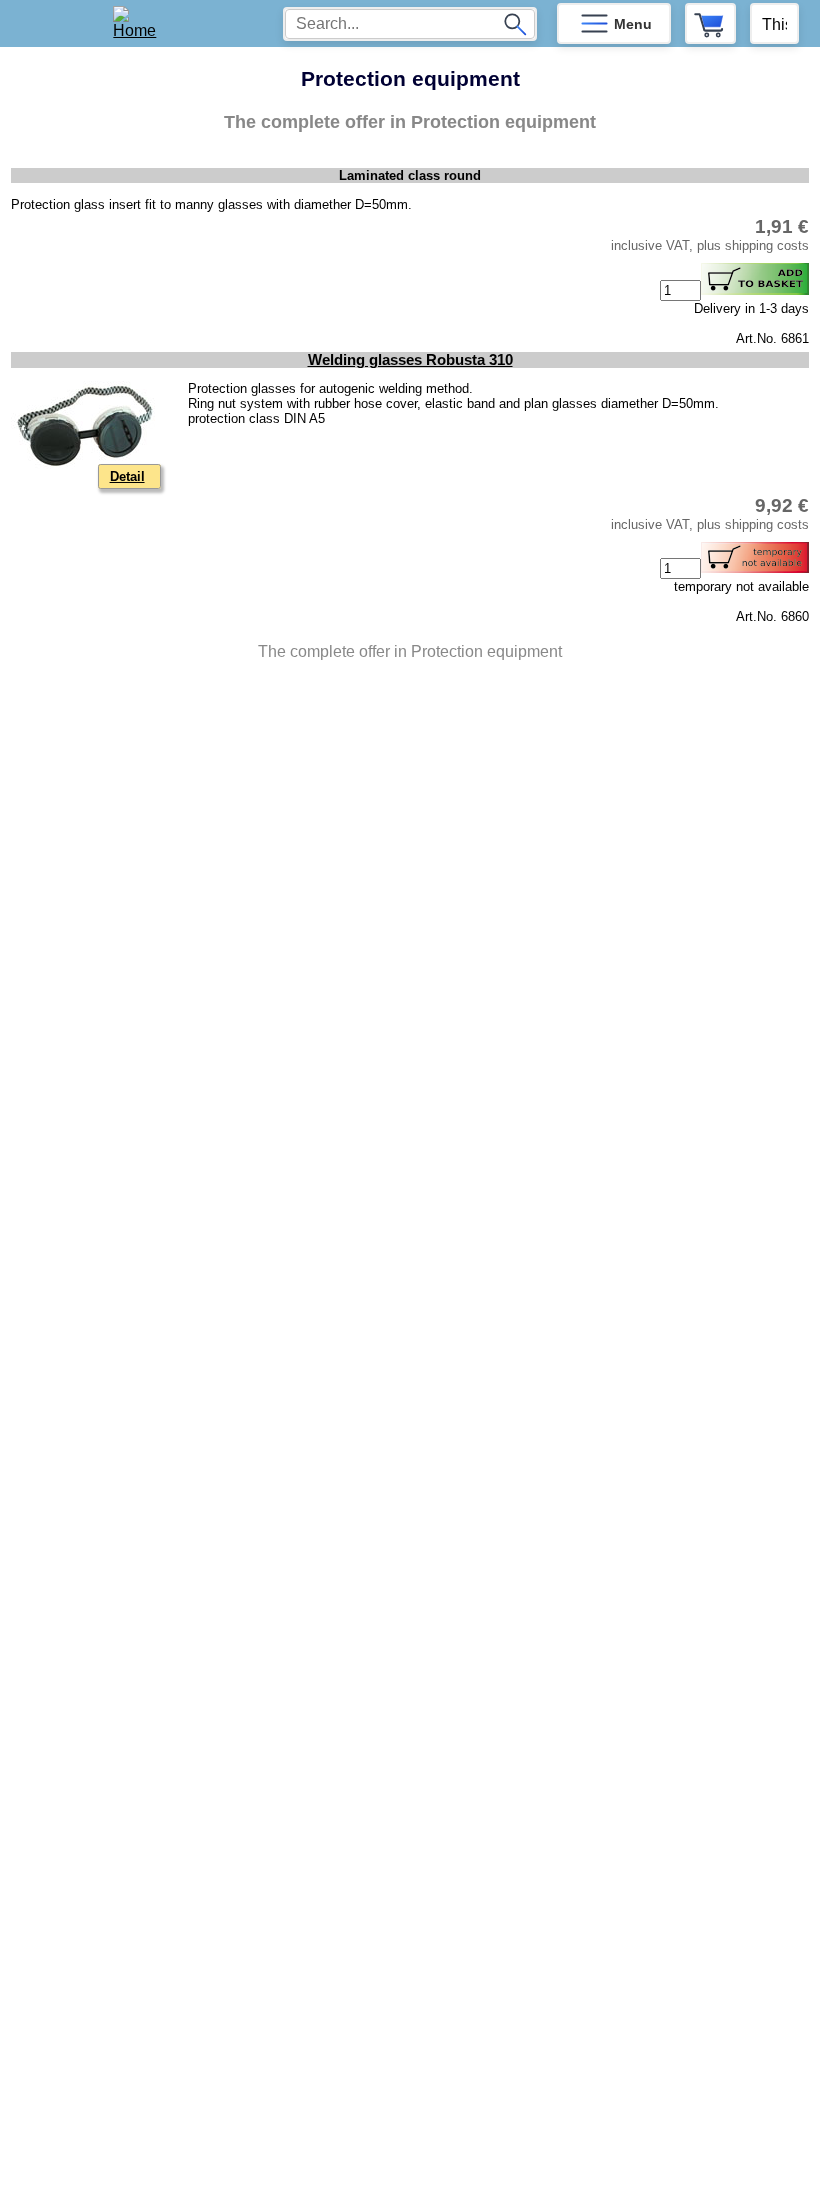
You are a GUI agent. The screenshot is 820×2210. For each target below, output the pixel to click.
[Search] (515, 24)
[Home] (141, 23)
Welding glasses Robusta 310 (410, 360)
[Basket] (710, 23)
